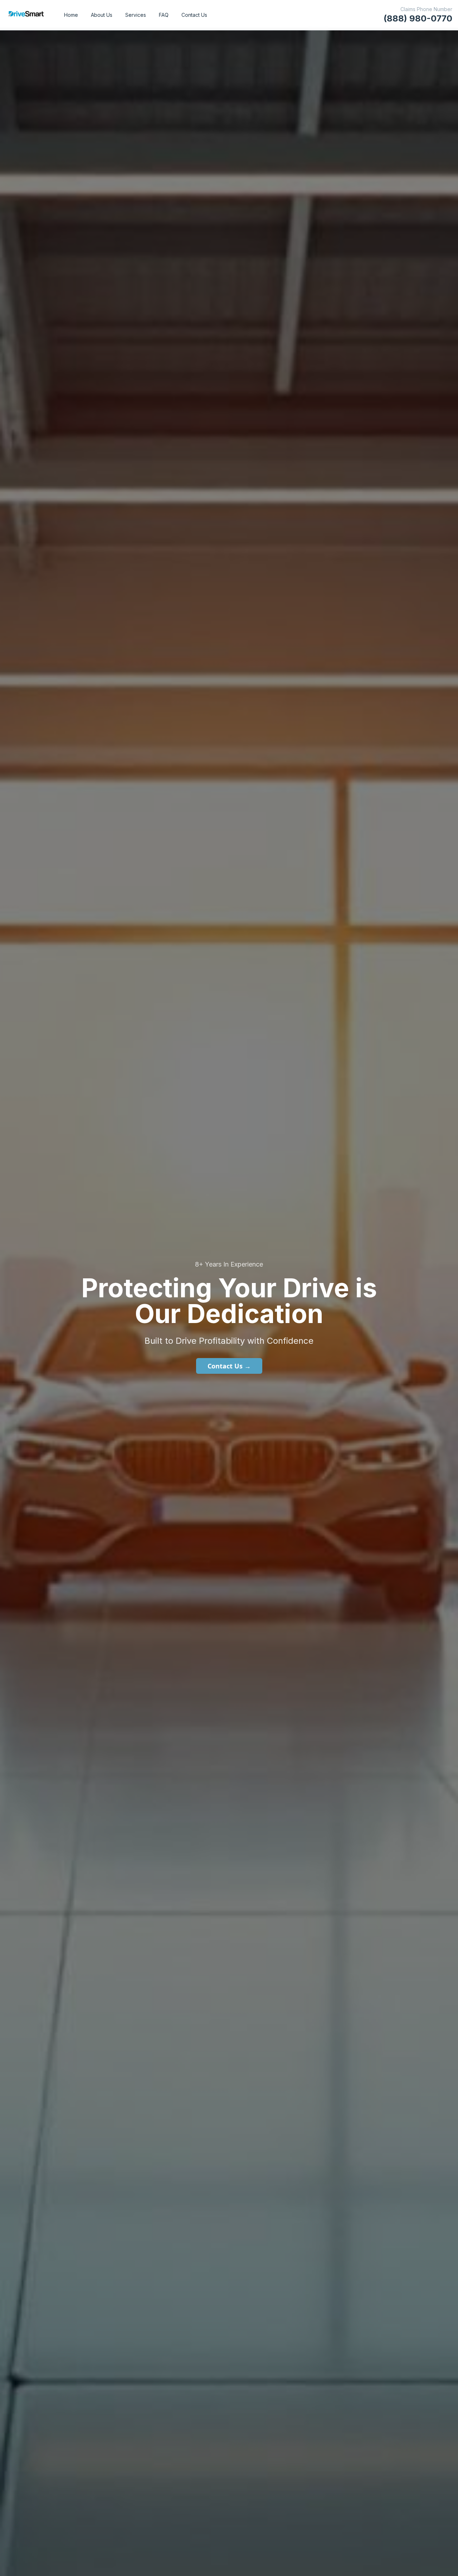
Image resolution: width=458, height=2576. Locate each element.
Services (136, 15)
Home (71, 15)
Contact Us (194, 15)
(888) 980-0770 (418, 18)
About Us (102, 15)
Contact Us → (229, 1366)
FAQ (164, 15)
